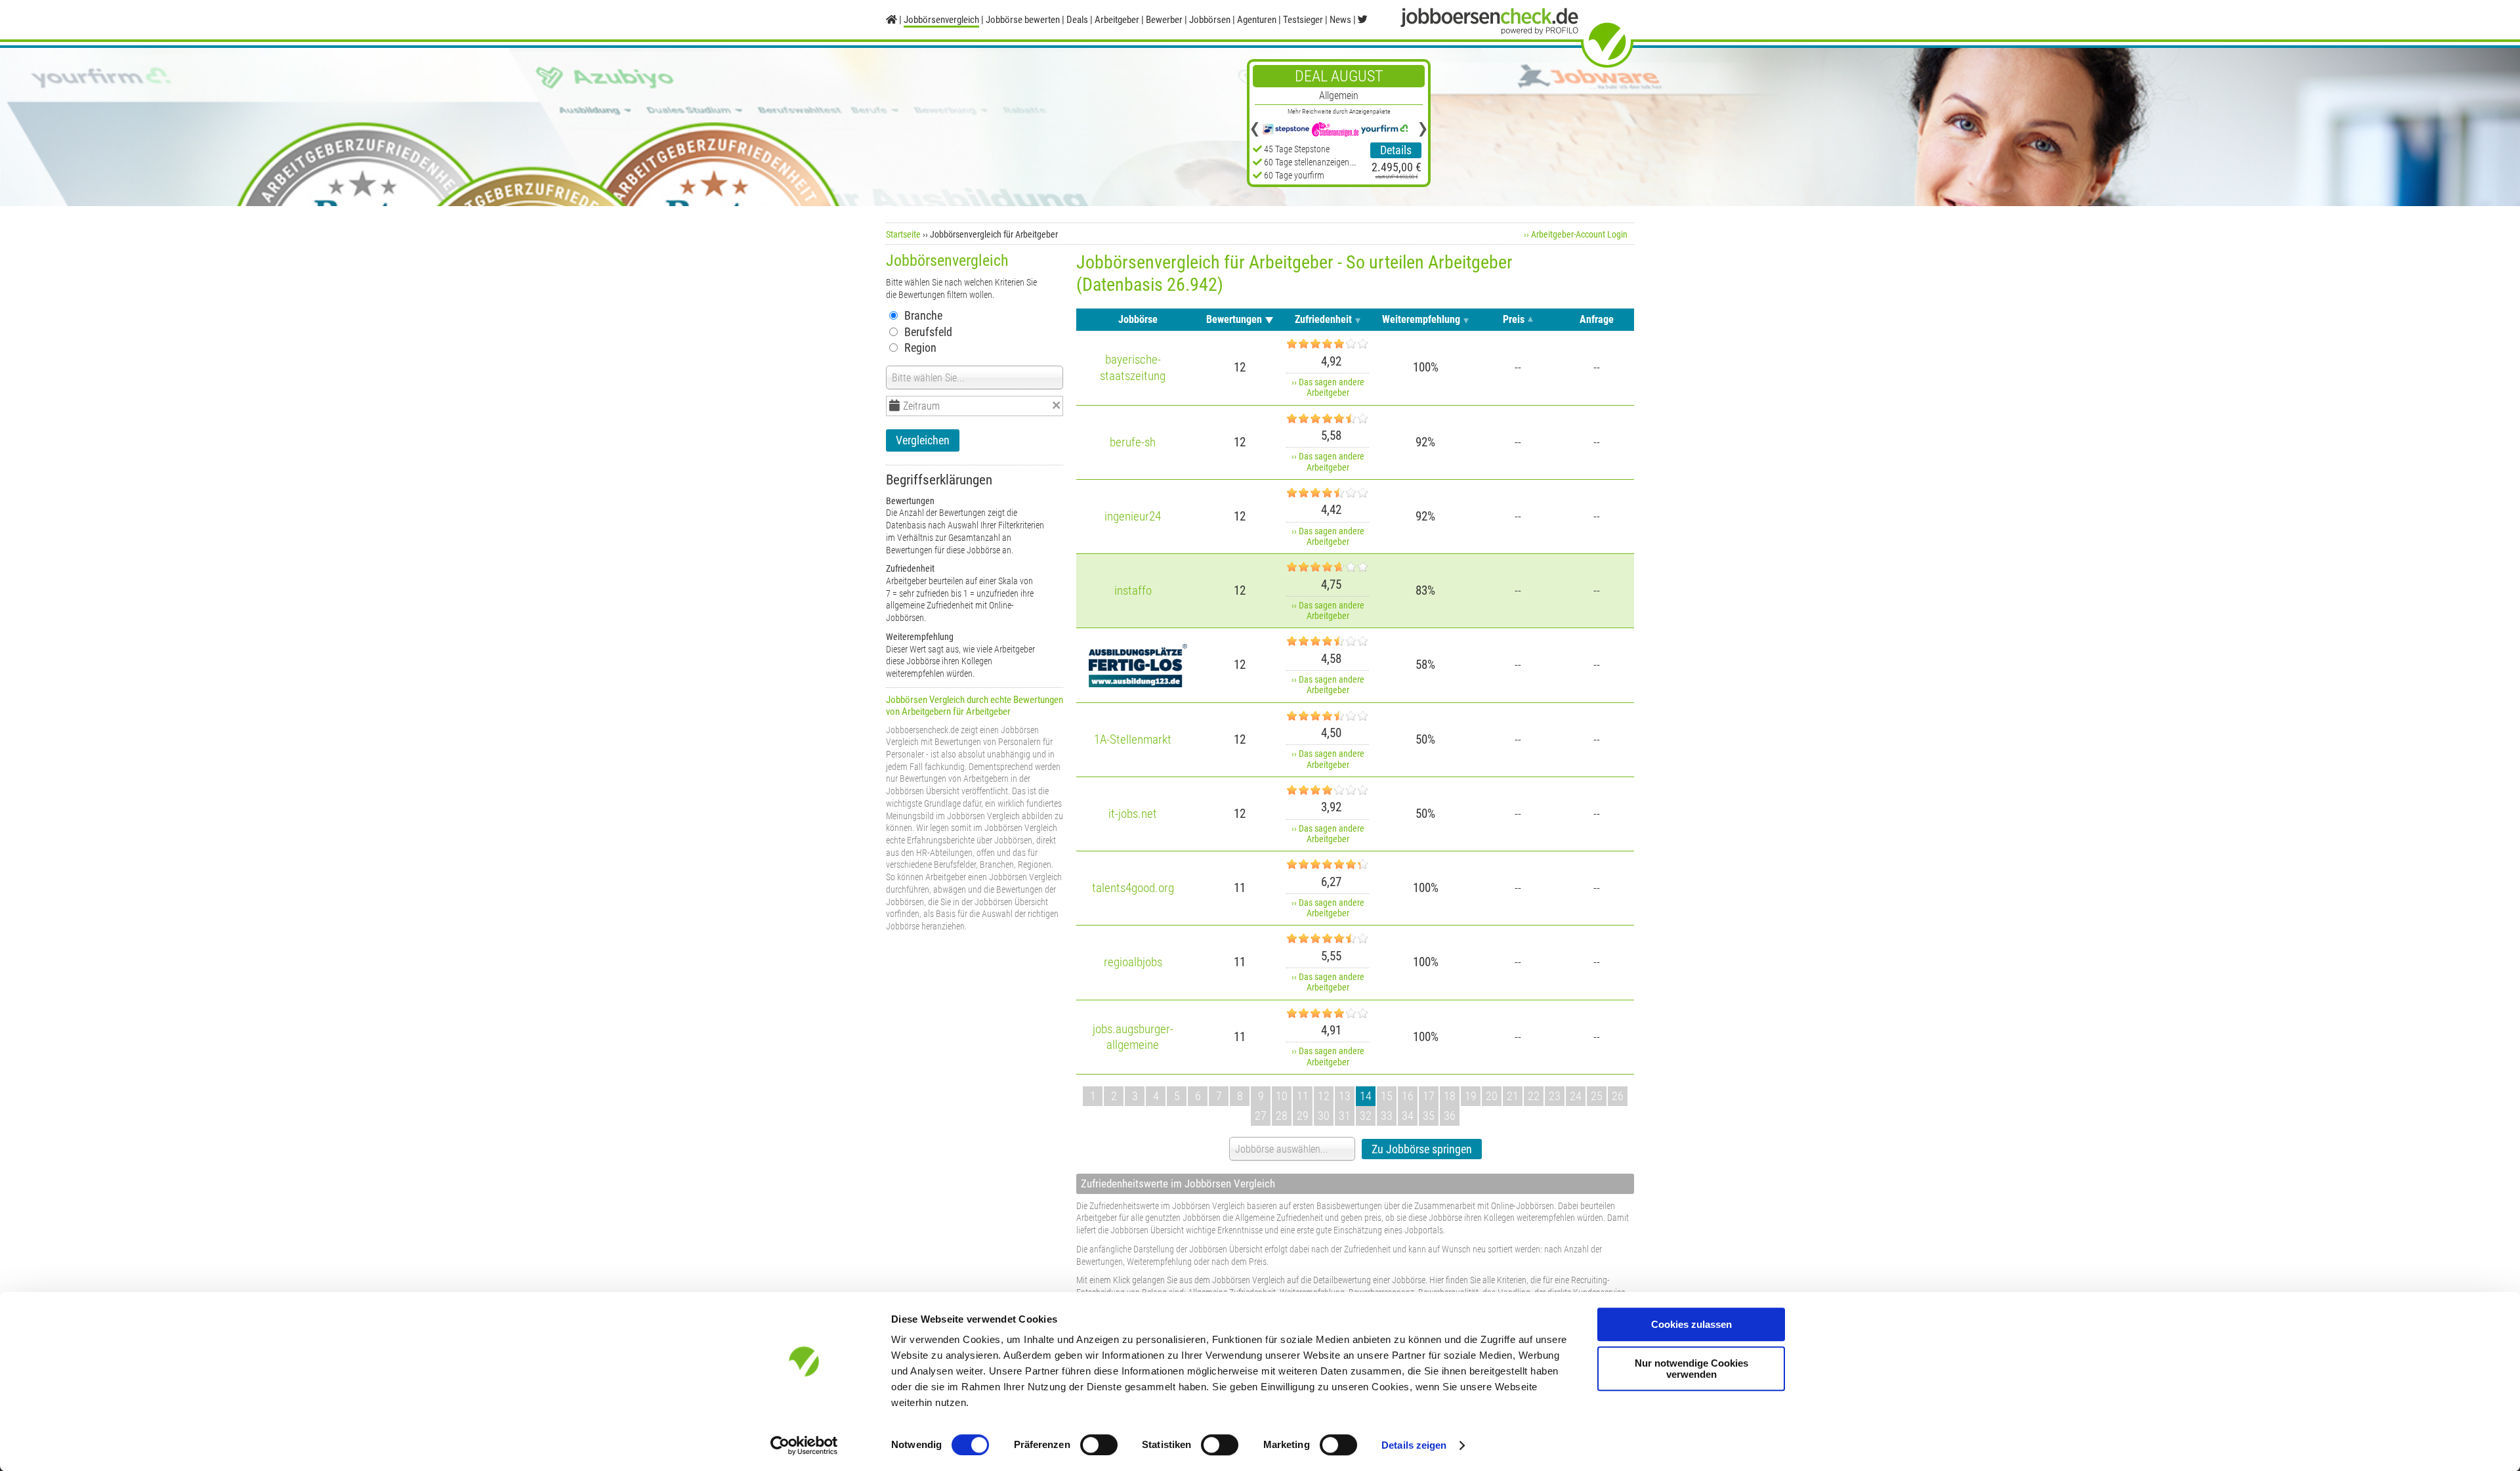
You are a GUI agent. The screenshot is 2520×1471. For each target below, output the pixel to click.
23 (1555, 1096)
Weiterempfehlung (1421, 319)
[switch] (1099, 1445)
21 (1513, 1096)
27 (1261, 1116)
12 (1324, 1096)
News (1340, 20)
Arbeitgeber (1117, 20)
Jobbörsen (1210, 20)
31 (1345, 1116)
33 (1387, 1116)
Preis (1514, 319)
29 (1303, 1116)
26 (1618, 1096)
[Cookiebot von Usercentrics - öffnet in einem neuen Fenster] (804, 1445)
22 (1534, 1096)
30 (1324, 1116)
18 (1450, 1096)
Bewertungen (1234, 319)
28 (1282, 1116)
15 (1387, 1096)
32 (1366, 1116)
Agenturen (1257, 20)
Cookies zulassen (1691, 1324)
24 (1576, 1096)
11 (1303, 1096)
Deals (1077, 20)
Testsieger (1303, 20)
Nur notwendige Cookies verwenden (1691, 1369)
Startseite (903, 234)
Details (1396, 150)
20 (1492, 1096)
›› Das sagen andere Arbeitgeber (1328, 387)
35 (1429, 1116)
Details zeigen (1414, 1445)
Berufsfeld (928, 332)
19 (1471, 1096)
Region (920, 348)
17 (1429, 1096)
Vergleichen (923, 440)
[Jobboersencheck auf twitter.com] (1363, 20)
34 (1408, 1116)
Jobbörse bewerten (1023, 20)
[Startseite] (892, 20)
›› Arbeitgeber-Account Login (1576, 234)
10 (1282, 1096)
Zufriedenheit (1323, 319)
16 (1408, 1096)
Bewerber (1164, 20)
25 (1597, 1096)
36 (1450, 1116)
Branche (923, 315)
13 (1345, 1096)
